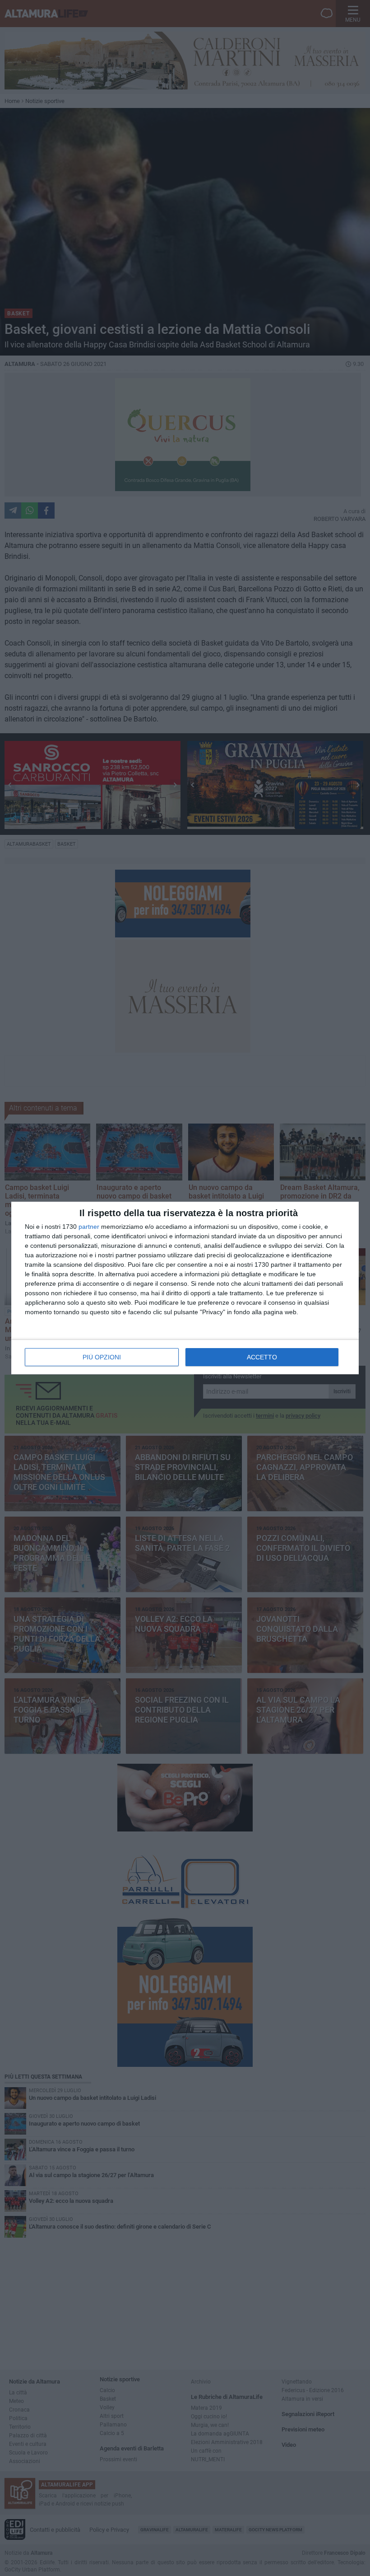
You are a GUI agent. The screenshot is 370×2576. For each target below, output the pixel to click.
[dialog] (185, 1288)
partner (89, 1227)
